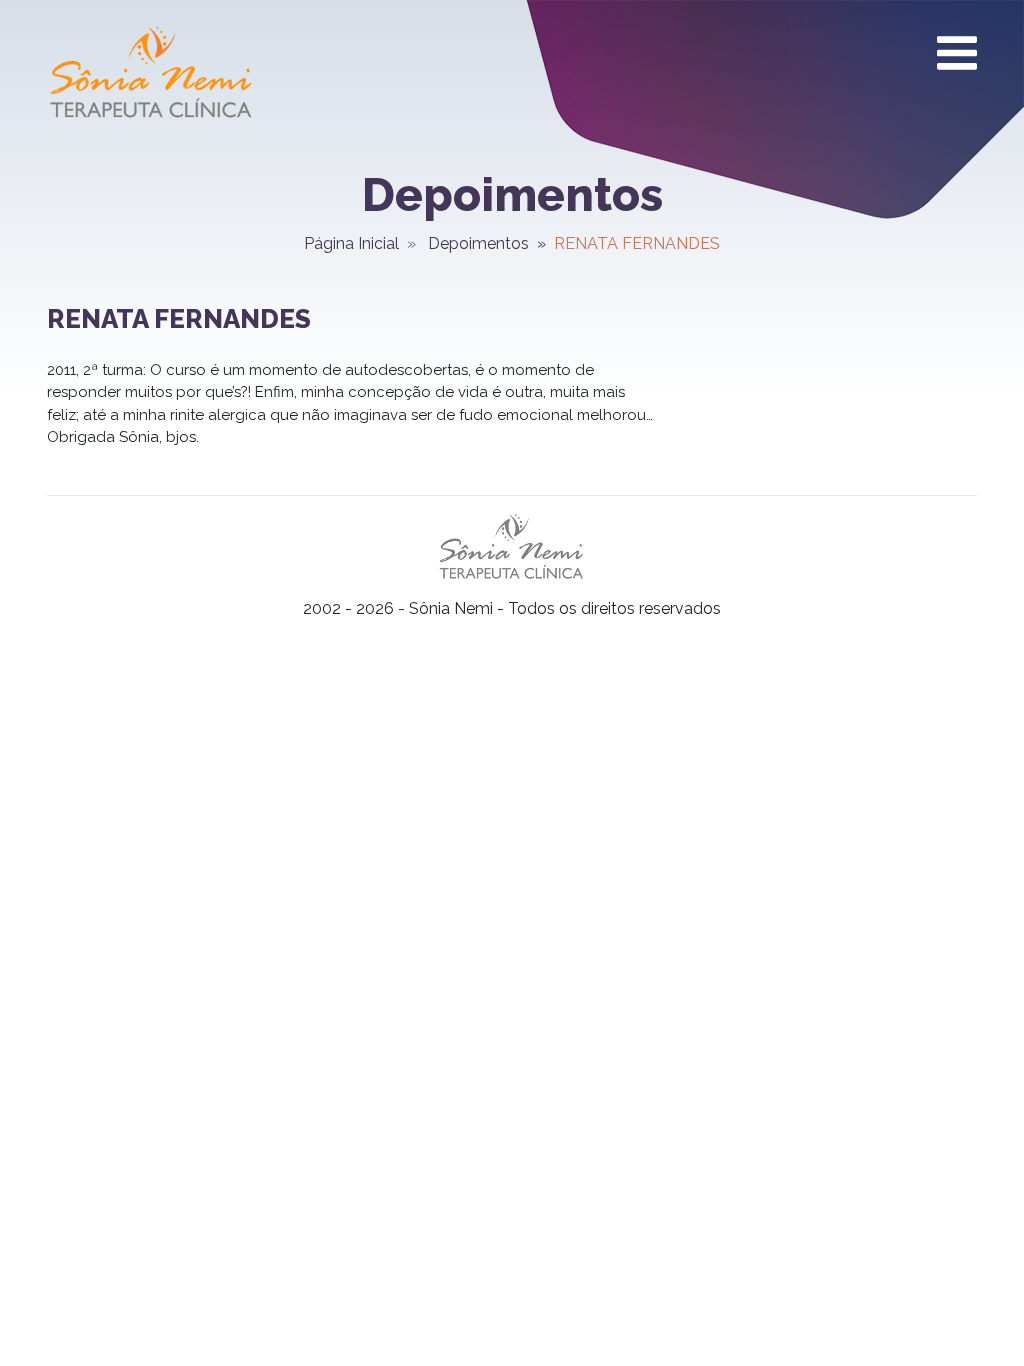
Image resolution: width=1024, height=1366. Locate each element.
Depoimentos (478, 243)
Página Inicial (351, 243)
